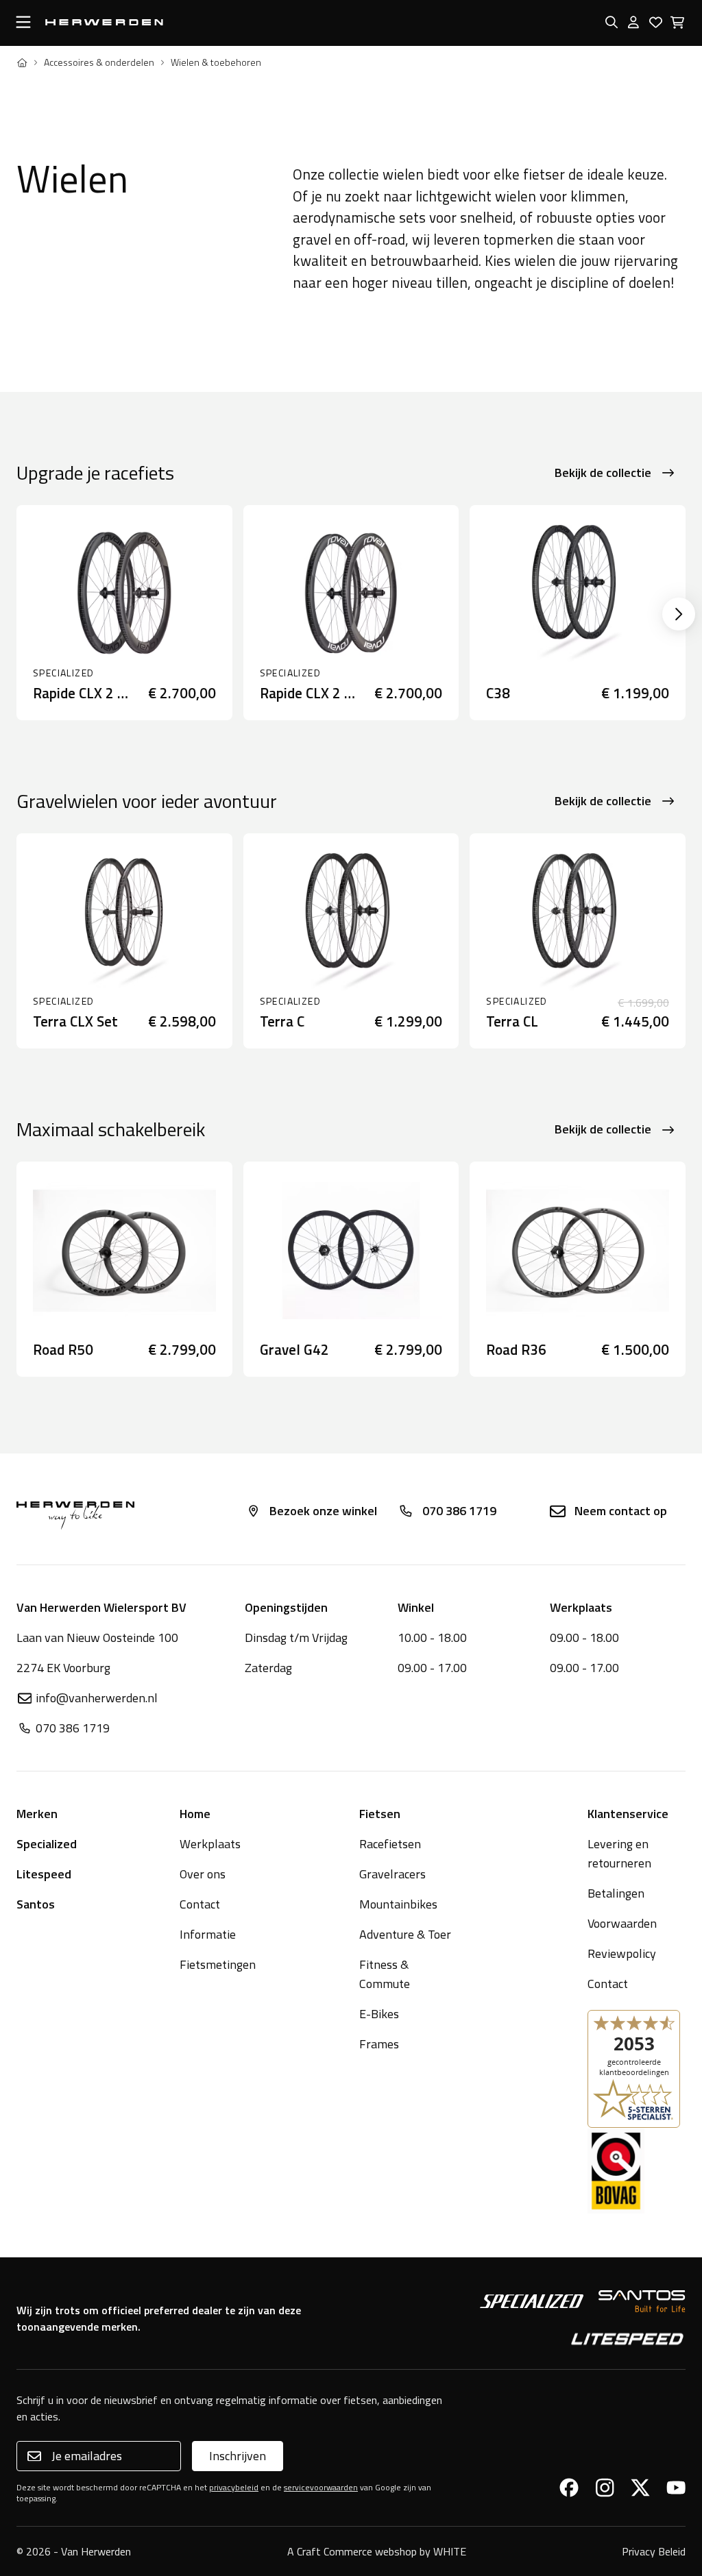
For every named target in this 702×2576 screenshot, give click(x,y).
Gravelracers (392, 1874)
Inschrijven (238, 2456)
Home (195, 1814)
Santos (36, 1904)
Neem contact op (621, 1511)
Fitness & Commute (385, 1974)
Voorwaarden (622, 1923)
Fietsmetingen (218, 1964)
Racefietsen (390, 1844)
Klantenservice (628, 1814)
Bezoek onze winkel (323, 1511)
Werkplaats (210, 1844)
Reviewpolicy (622, 1953)
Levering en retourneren (619, 1853)
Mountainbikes (398, 1904)
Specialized (47, 1844)
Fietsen (380, 1814)
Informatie (208, 1934)
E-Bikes (379, 2014)
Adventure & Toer (405, 1934)
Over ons (203, 1874)
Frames (379, 2044)
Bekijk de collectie (603, 473)
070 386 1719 (459, 1511)
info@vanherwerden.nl (97, 1698)
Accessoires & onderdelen (99, 62)
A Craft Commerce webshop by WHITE (377, 2551)
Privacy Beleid (654, 2551)
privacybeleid (234, 2487)
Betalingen (616, 1893)
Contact (200, 1904)
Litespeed (44, 1874)
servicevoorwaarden (321, 2487)
